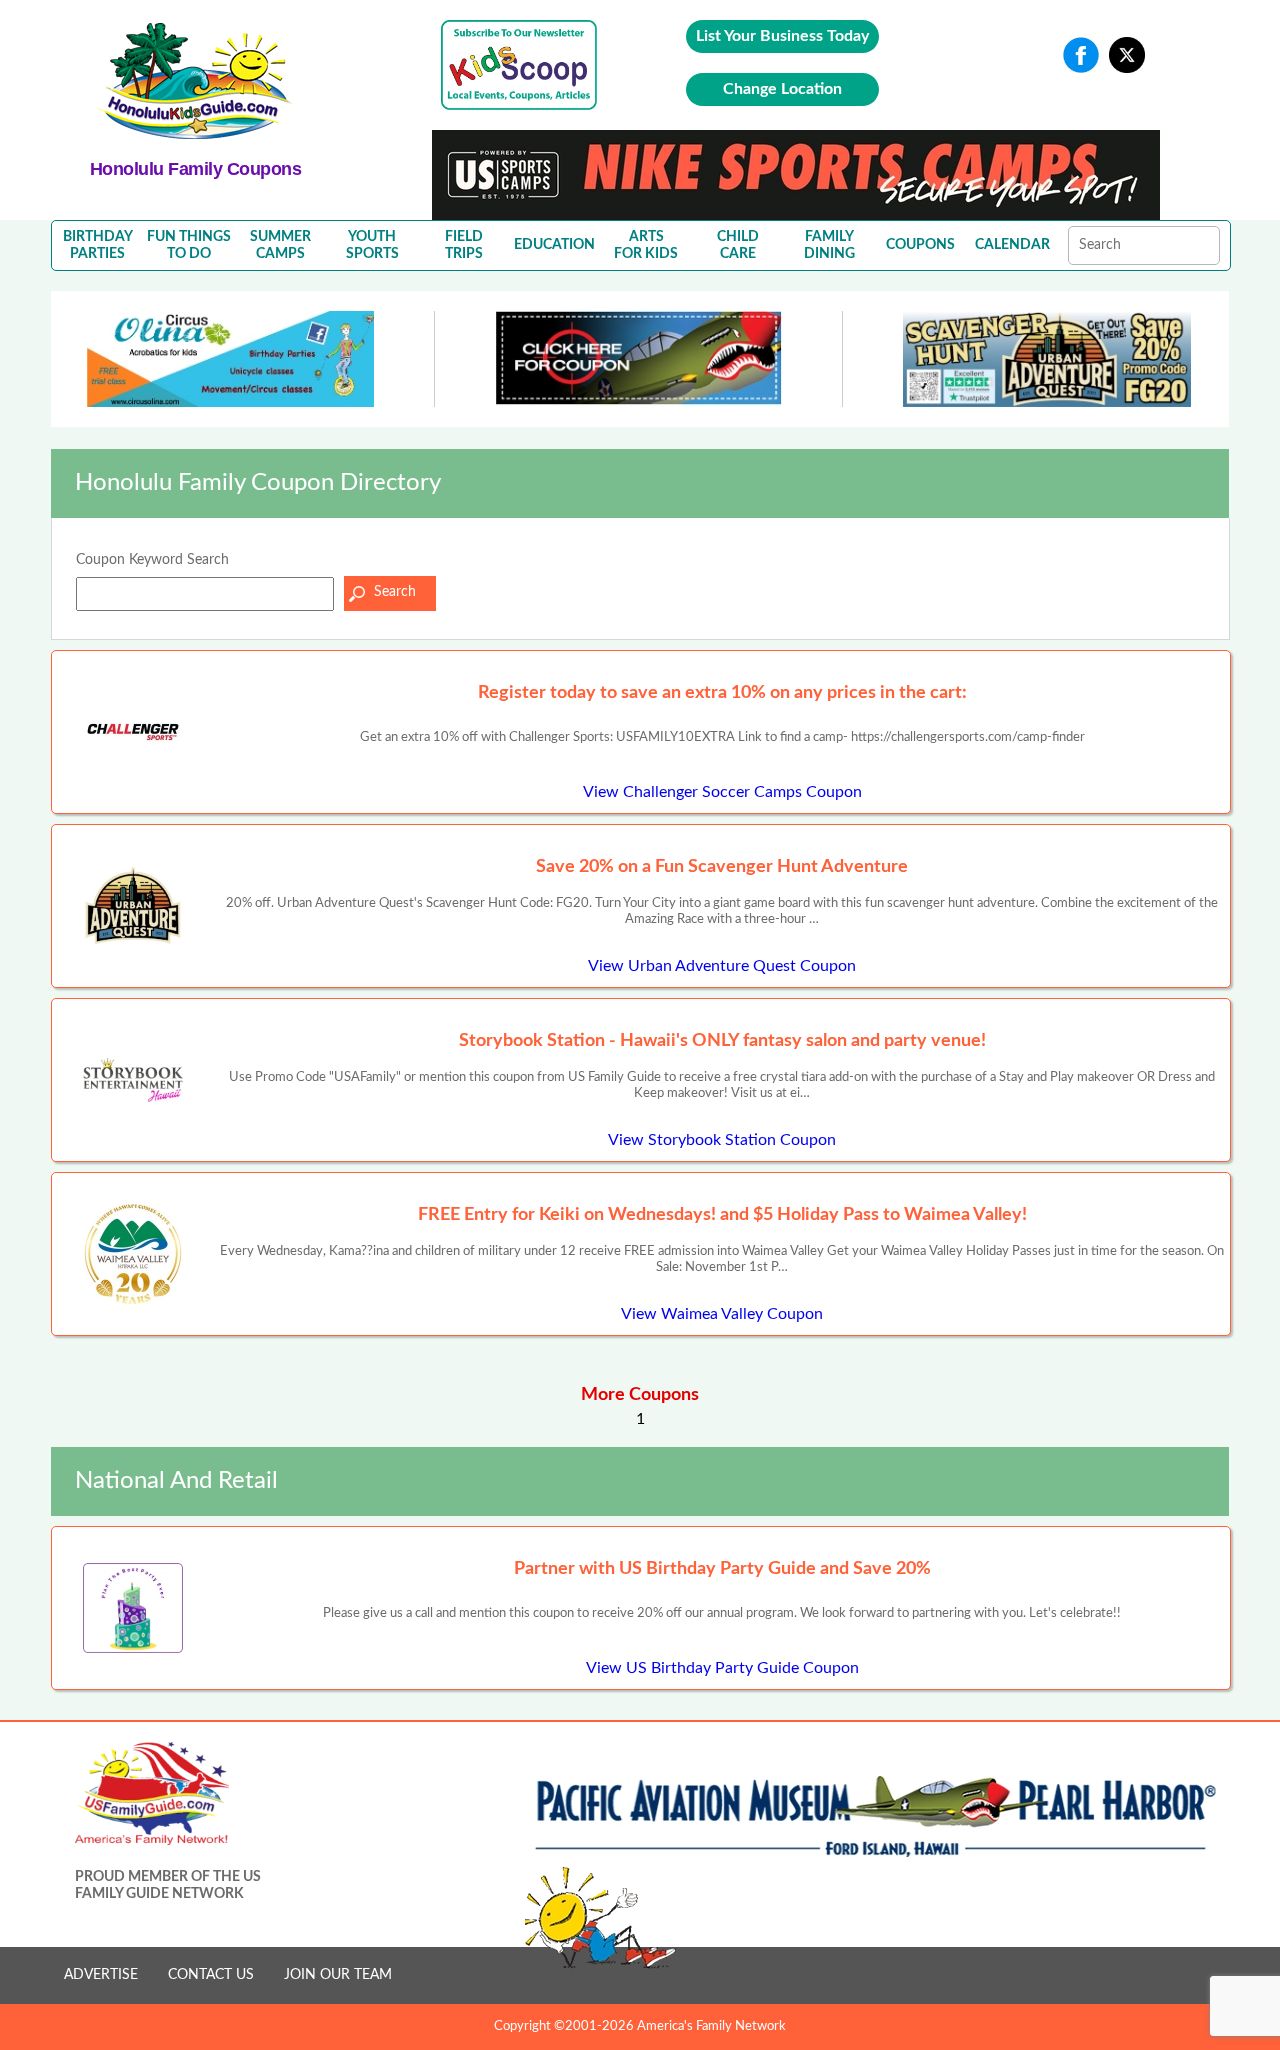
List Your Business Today (782, 36)
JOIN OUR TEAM (338, 1975)
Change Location (782, 89)
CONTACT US (211, 1975)
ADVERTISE (101, 1975)
